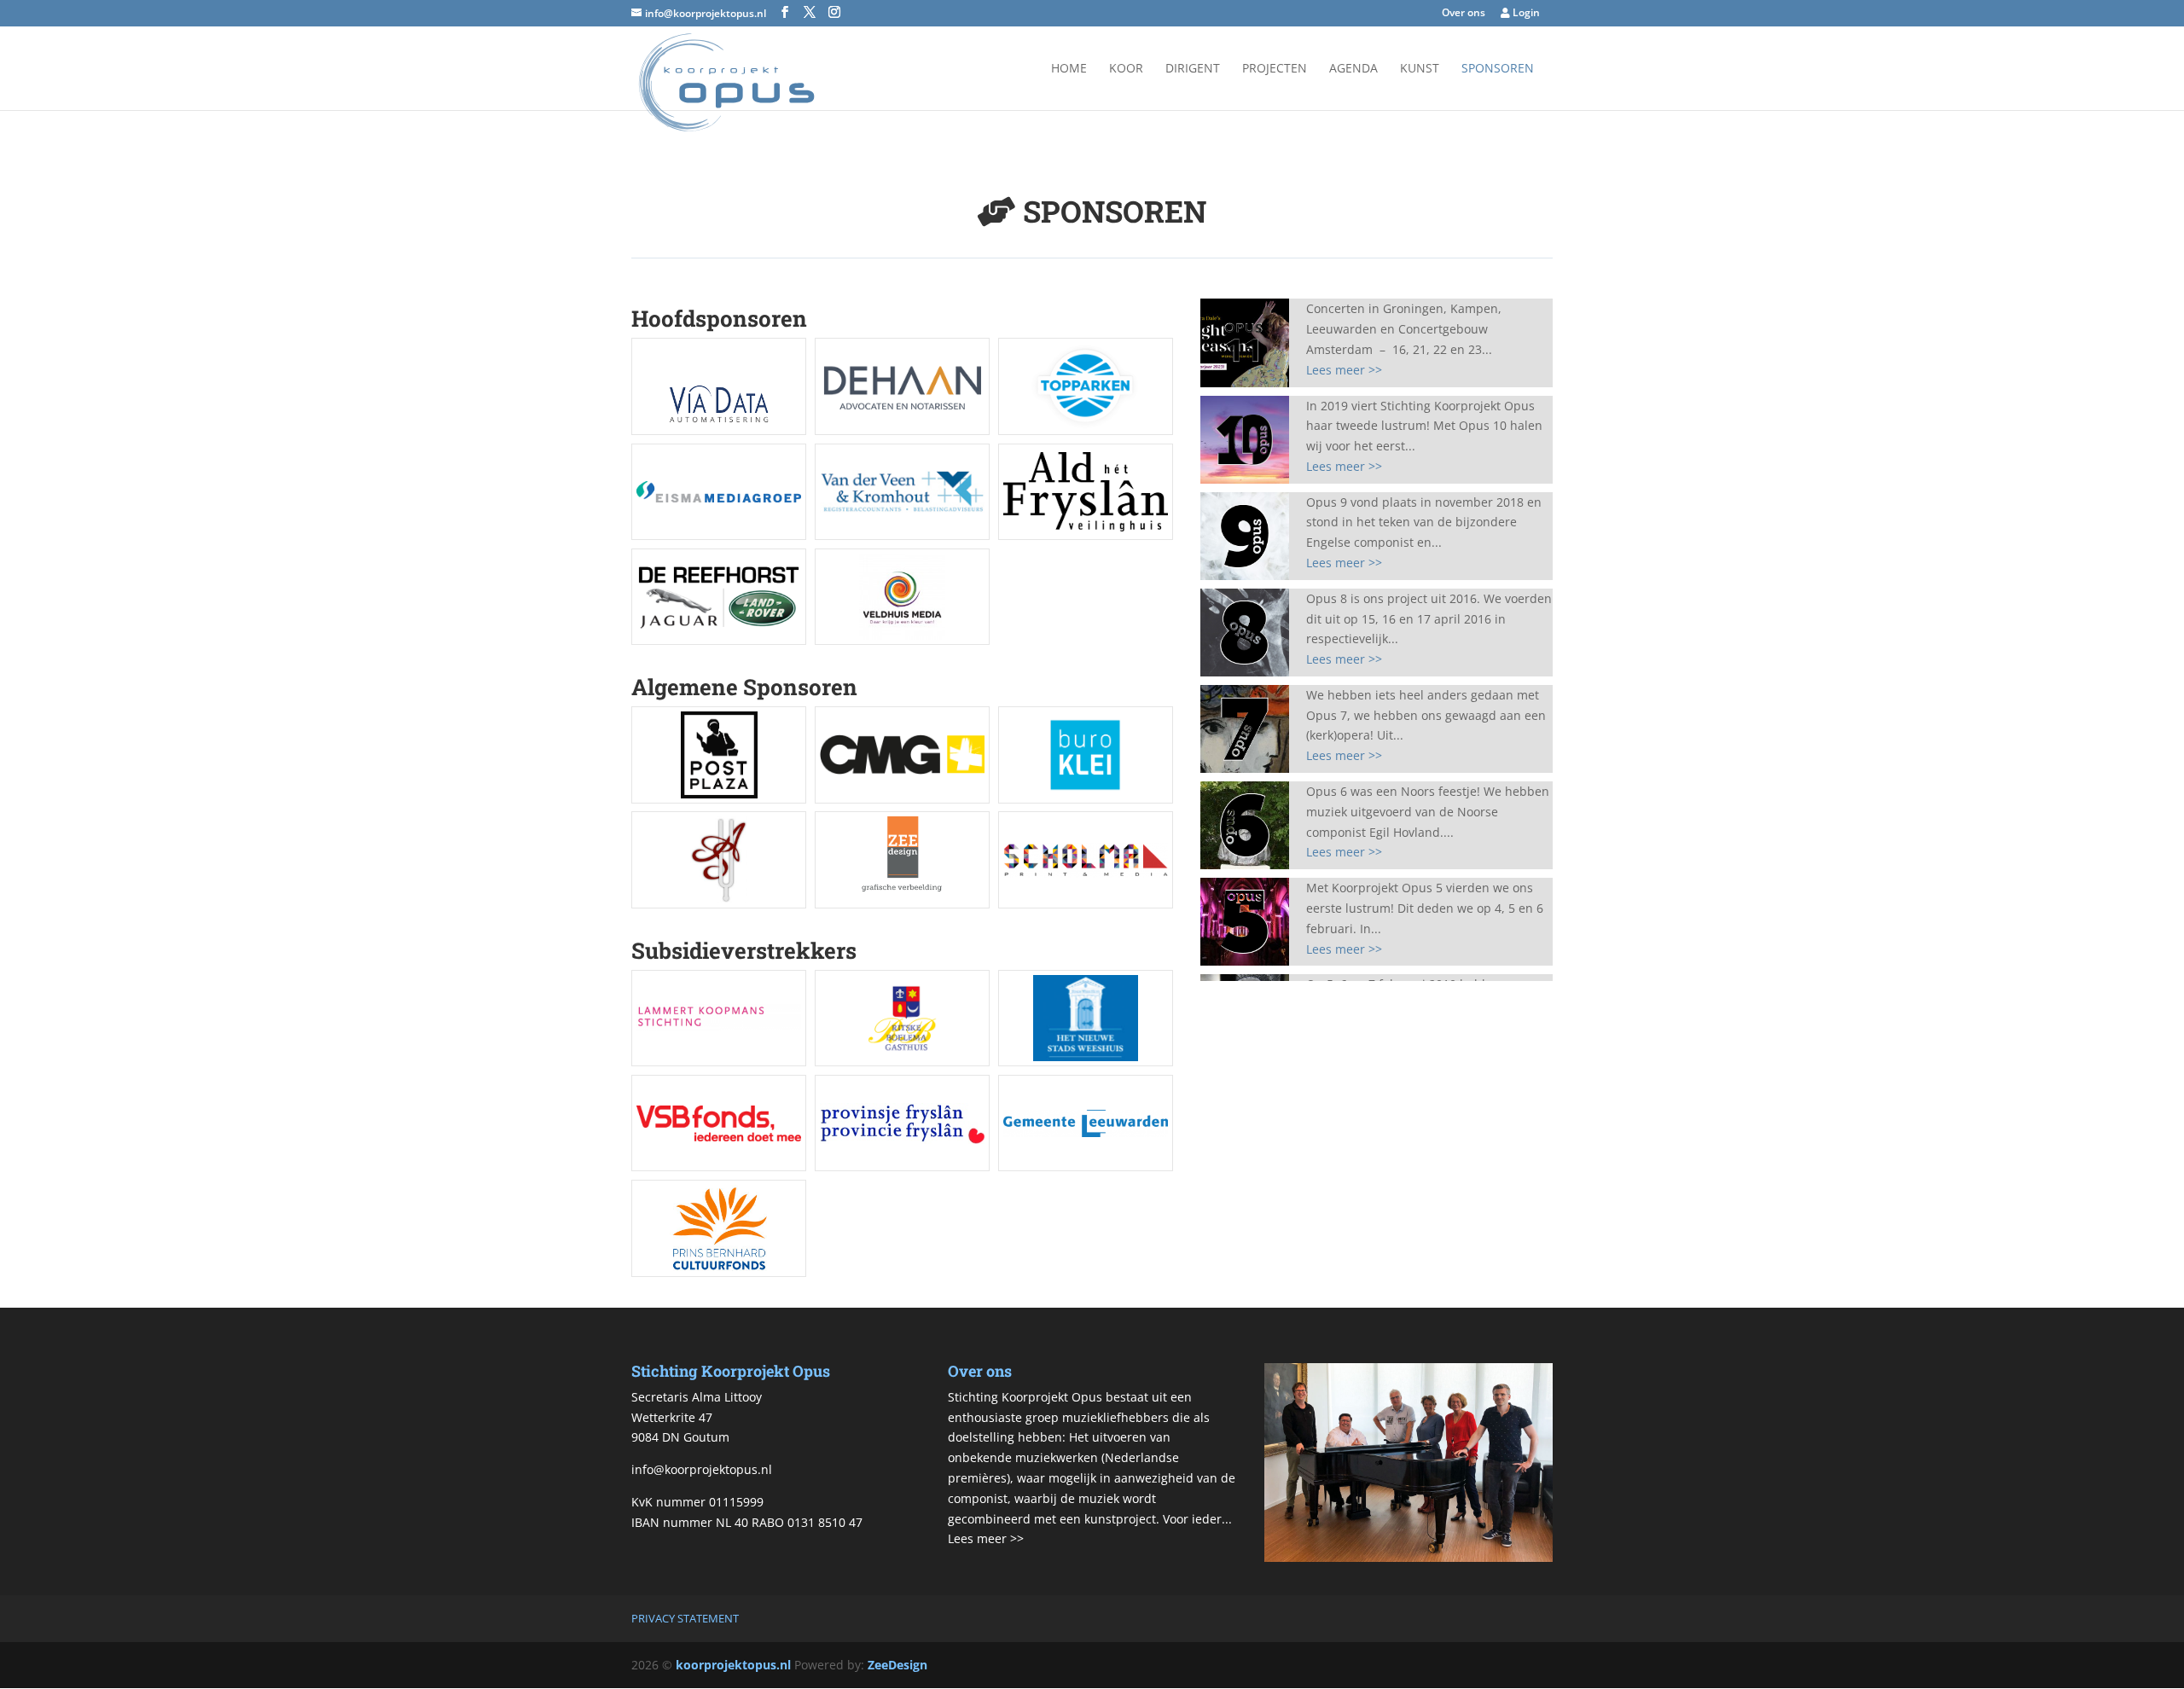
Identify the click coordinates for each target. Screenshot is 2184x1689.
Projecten (1275, 69)
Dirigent (1193, 69)
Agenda (1353, 69)
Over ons (1464, 14)
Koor (1126, 69)
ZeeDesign (897, 1665)
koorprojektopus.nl (733, 1665)
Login (1525, 14)
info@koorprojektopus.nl (702, 1469)
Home (1069, 69)
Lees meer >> (1344, 370)
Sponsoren (1498, 69)
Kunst (1420, 69)
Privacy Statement (685, 1618)
